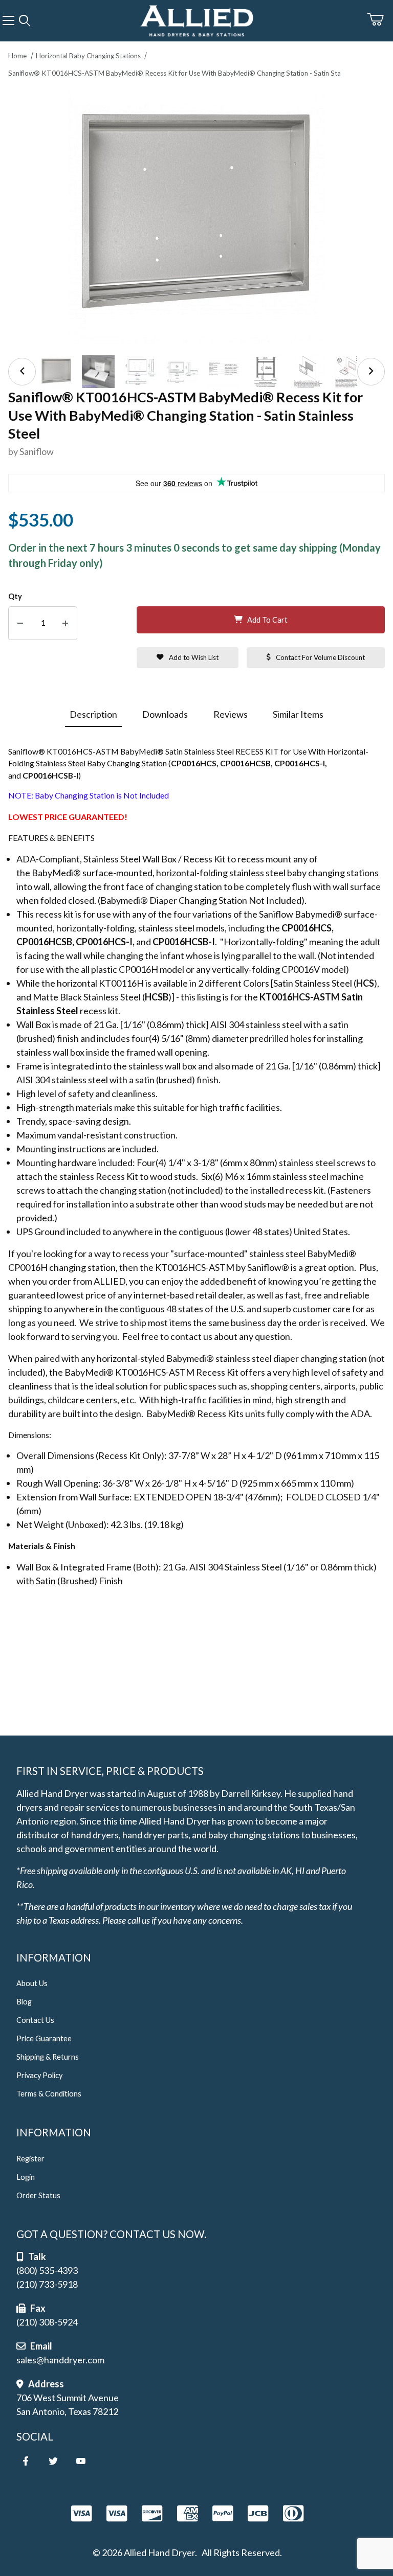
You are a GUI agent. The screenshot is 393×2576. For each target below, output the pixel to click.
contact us (191, 1336)
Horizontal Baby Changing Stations (88, 56)
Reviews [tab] (231, 714)
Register (30, 2159)
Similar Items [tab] (298, 714)
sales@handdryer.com (60, 2360)
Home (17, 56)
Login (26, 2177)
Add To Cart (267, 620)
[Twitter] (53, 2461)
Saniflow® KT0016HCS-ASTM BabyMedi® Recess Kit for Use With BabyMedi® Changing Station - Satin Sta (174, 73)
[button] (56, 372)
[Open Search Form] (25, 21)
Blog (24, 2002)
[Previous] (22, 372)
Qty (15, 596)
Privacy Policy (39, 2075)
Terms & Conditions (49, 2094)
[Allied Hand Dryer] (196, 19)
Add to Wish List (194, 657)
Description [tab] (93, 714)
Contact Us (35, 2020)
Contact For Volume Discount (320, 657)
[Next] (371, 372)
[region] (196, 372)
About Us (32, 1983)
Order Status (38, 2195)
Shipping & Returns (48, 2057)
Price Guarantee (44, 2038)
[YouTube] (81, 2461)
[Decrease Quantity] (20, 623)
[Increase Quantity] (65, 623)
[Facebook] (26, 2461)
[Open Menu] (8, 21)
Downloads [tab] (165, 714)
